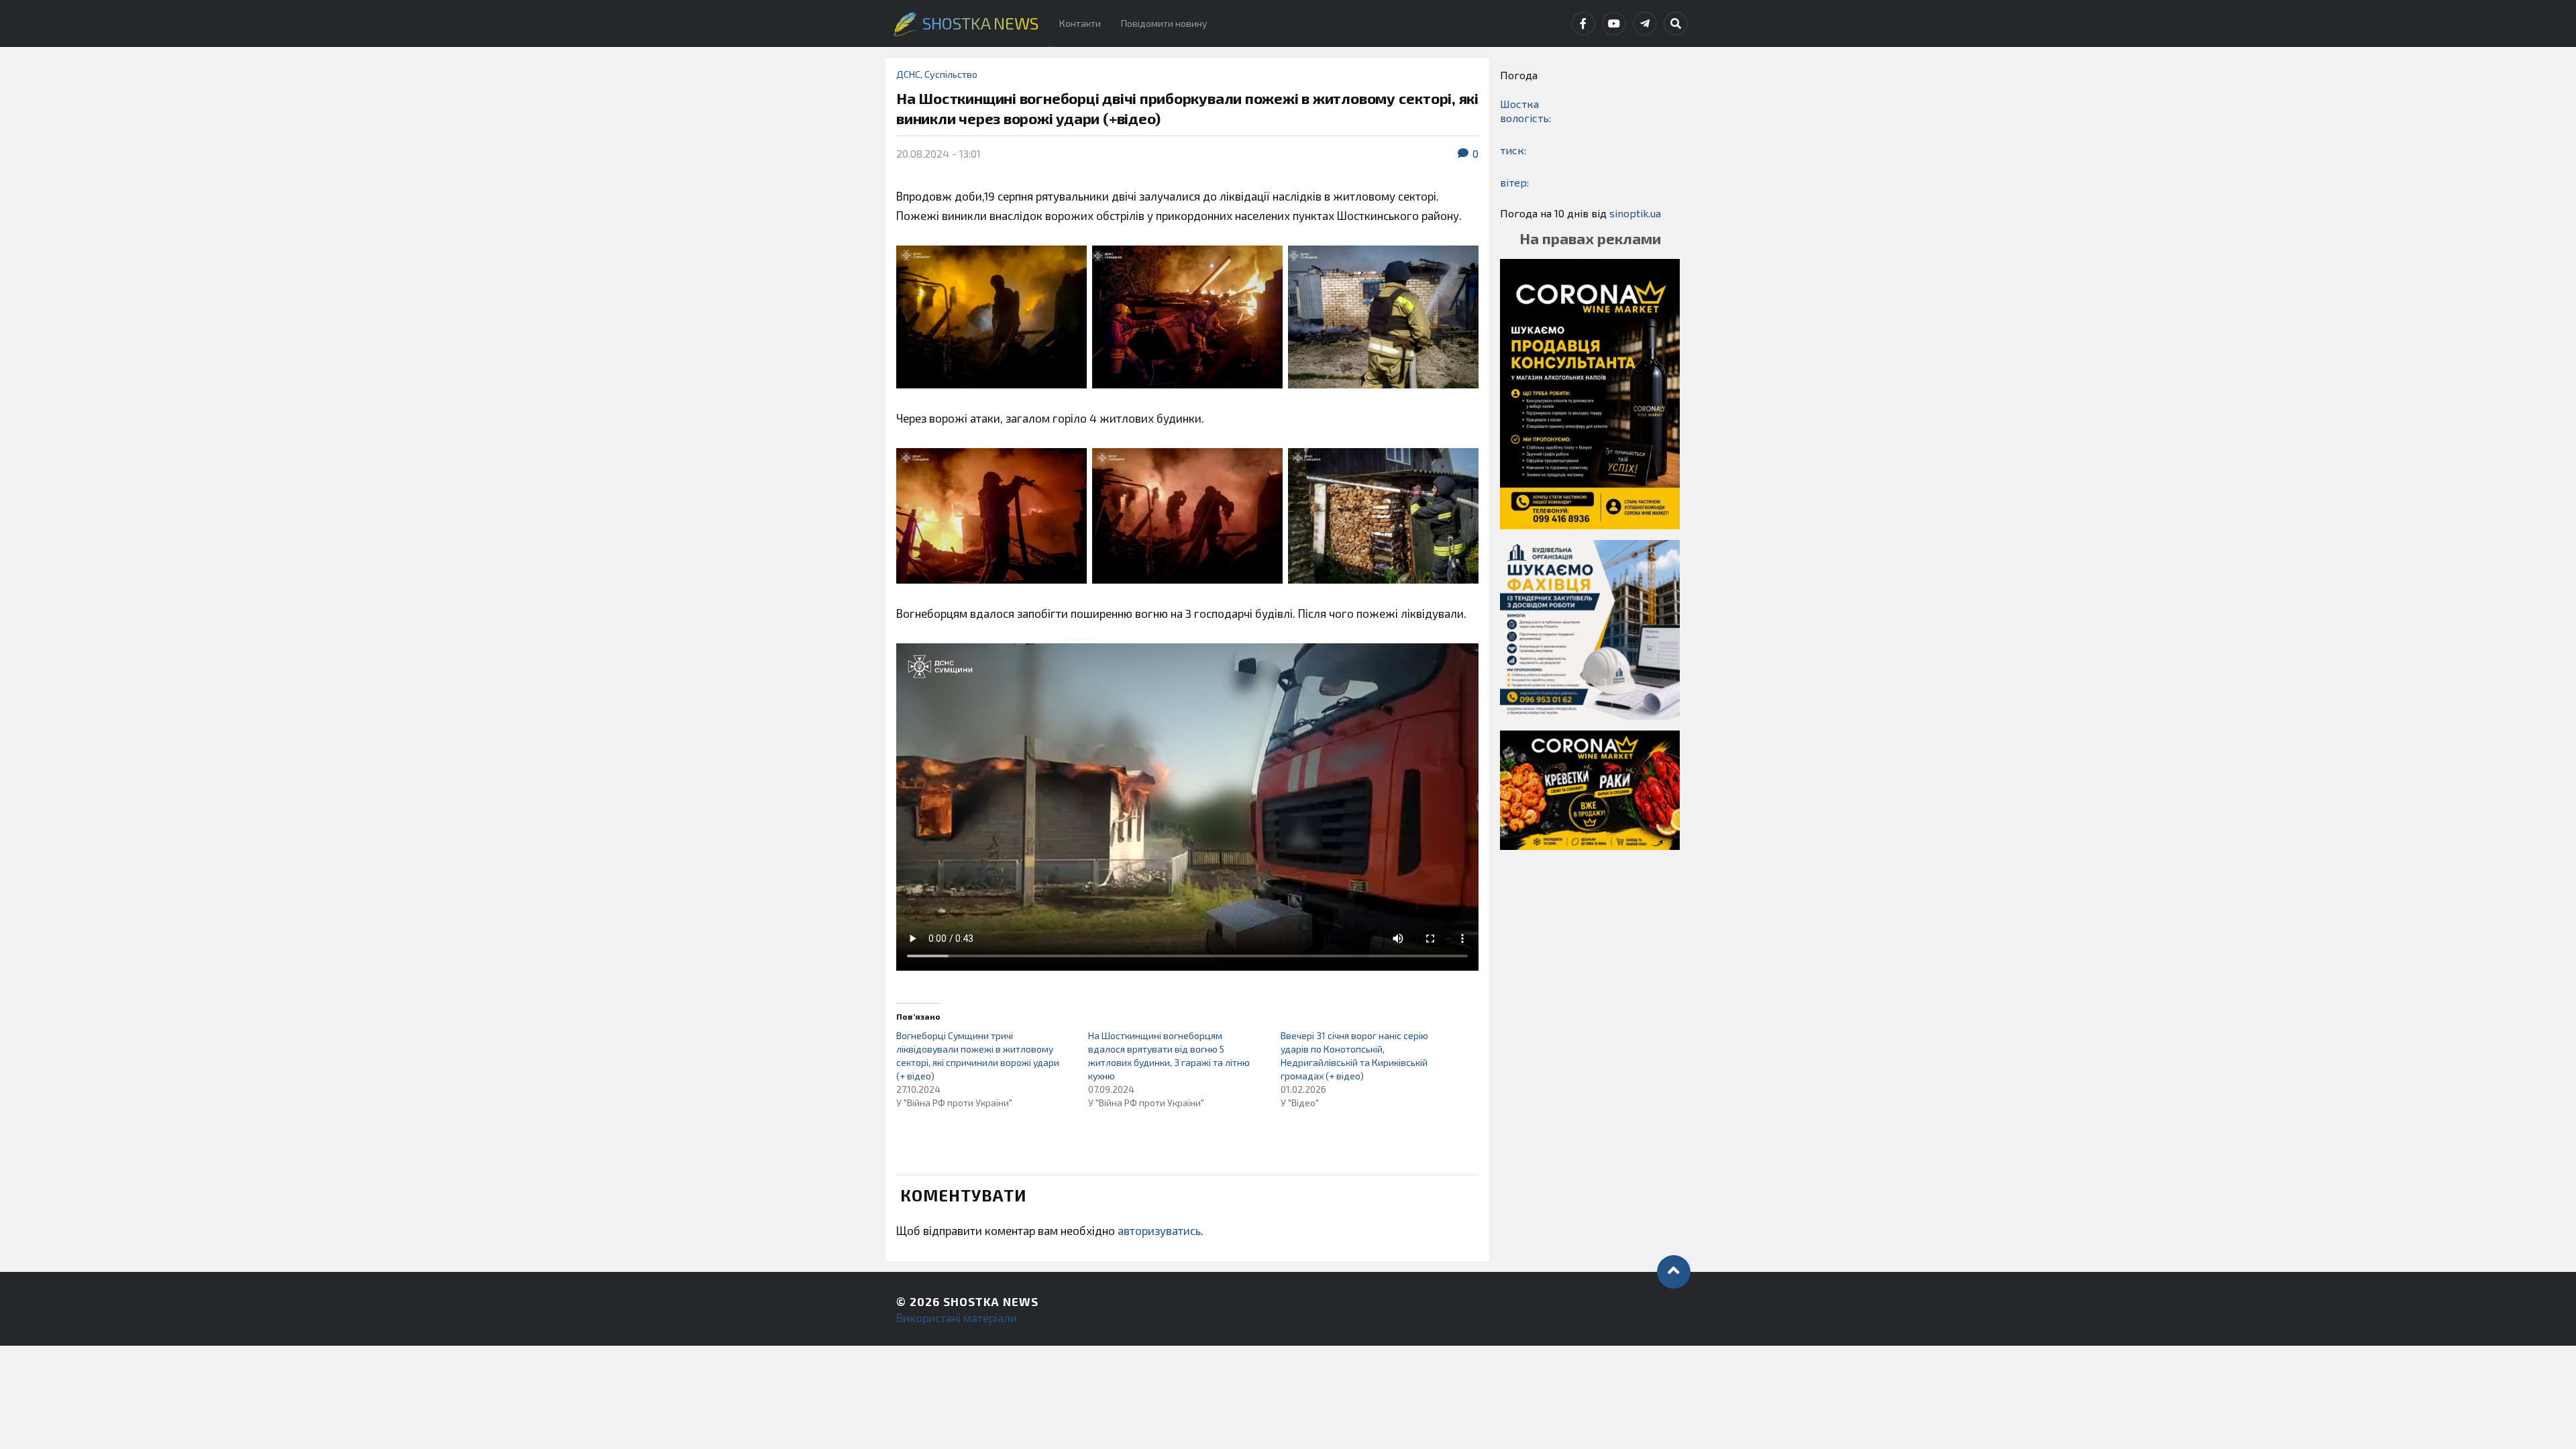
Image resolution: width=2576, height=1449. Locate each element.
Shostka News (991, 1301)
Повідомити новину (1164, 23)
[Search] (1676, 23)
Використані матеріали (957, 1318)
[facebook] (1583, 23)
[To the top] (1674, 1272)
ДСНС (908, 74)
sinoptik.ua (1635, 213)
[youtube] (1614, 23)
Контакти (1080, 23)
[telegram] (1645, 23)
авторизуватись (1159, 1230)
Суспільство (951, 74)
